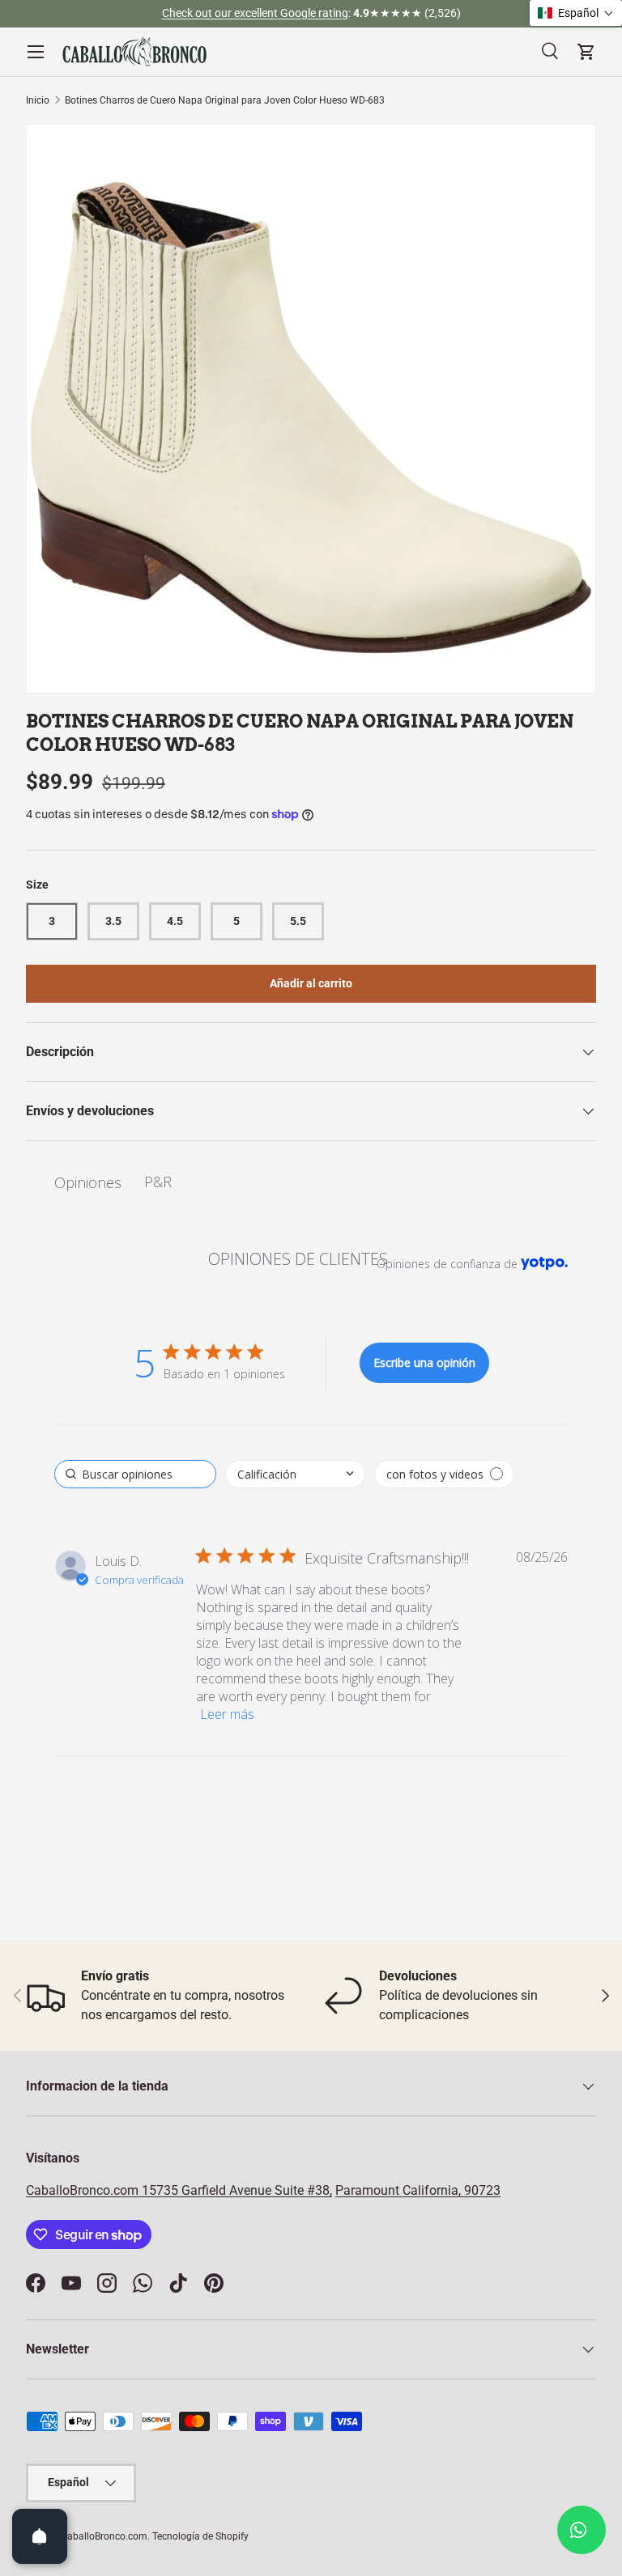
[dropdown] (295, 1474)
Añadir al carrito (311, 983)
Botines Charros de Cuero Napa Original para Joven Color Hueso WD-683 (225, 100)
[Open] (40, 2536)
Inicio (38, 100)
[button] (576, 13)
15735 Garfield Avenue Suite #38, (237, 2190)
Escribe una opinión (424, 1362)
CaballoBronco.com (84, 2190)
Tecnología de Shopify (200, 2536)
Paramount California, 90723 (418, 2190)
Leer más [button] (227, 1714)
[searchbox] (135, 1474)
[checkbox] (444, 1474)
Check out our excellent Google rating (255, 13)
